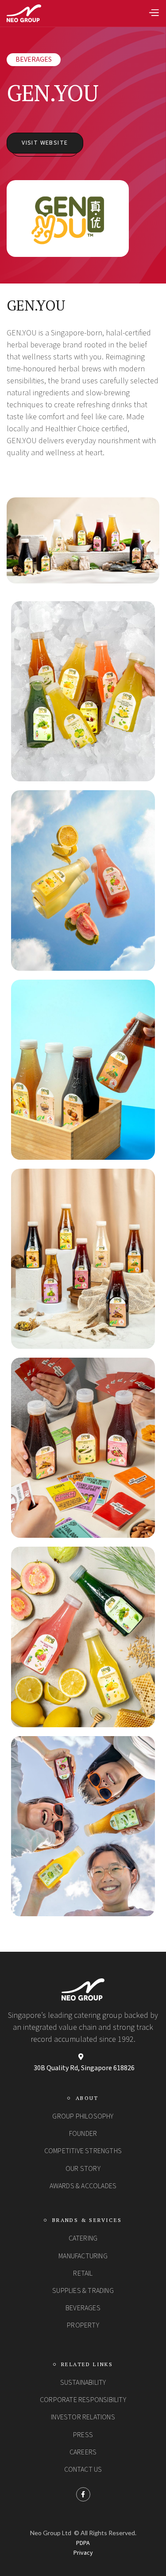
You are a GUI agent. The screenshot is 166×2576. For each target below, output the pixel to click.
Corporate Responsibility (83, 2400)
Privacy (83, 2553)
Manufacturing (83, 2256)
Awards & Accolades (83, 2186)
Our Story (83, 2169)
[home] (24, 13)
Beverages (34, 59)
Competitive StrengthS (83, 2151)
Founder (83, 2134)
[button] (154, 14)
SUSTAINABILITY (83, 2383)
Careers (83, 2452)
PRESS (83, 2435)
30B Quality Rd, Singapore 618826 (84, 2068)
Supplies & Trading (83, 2291)
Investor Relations (83, 2417)
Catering (83, 2238)
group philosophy (83, 2116)
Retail (83, 2273)
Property (83, 2325)
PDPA (83, 2543)
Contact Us (83, 2470)
